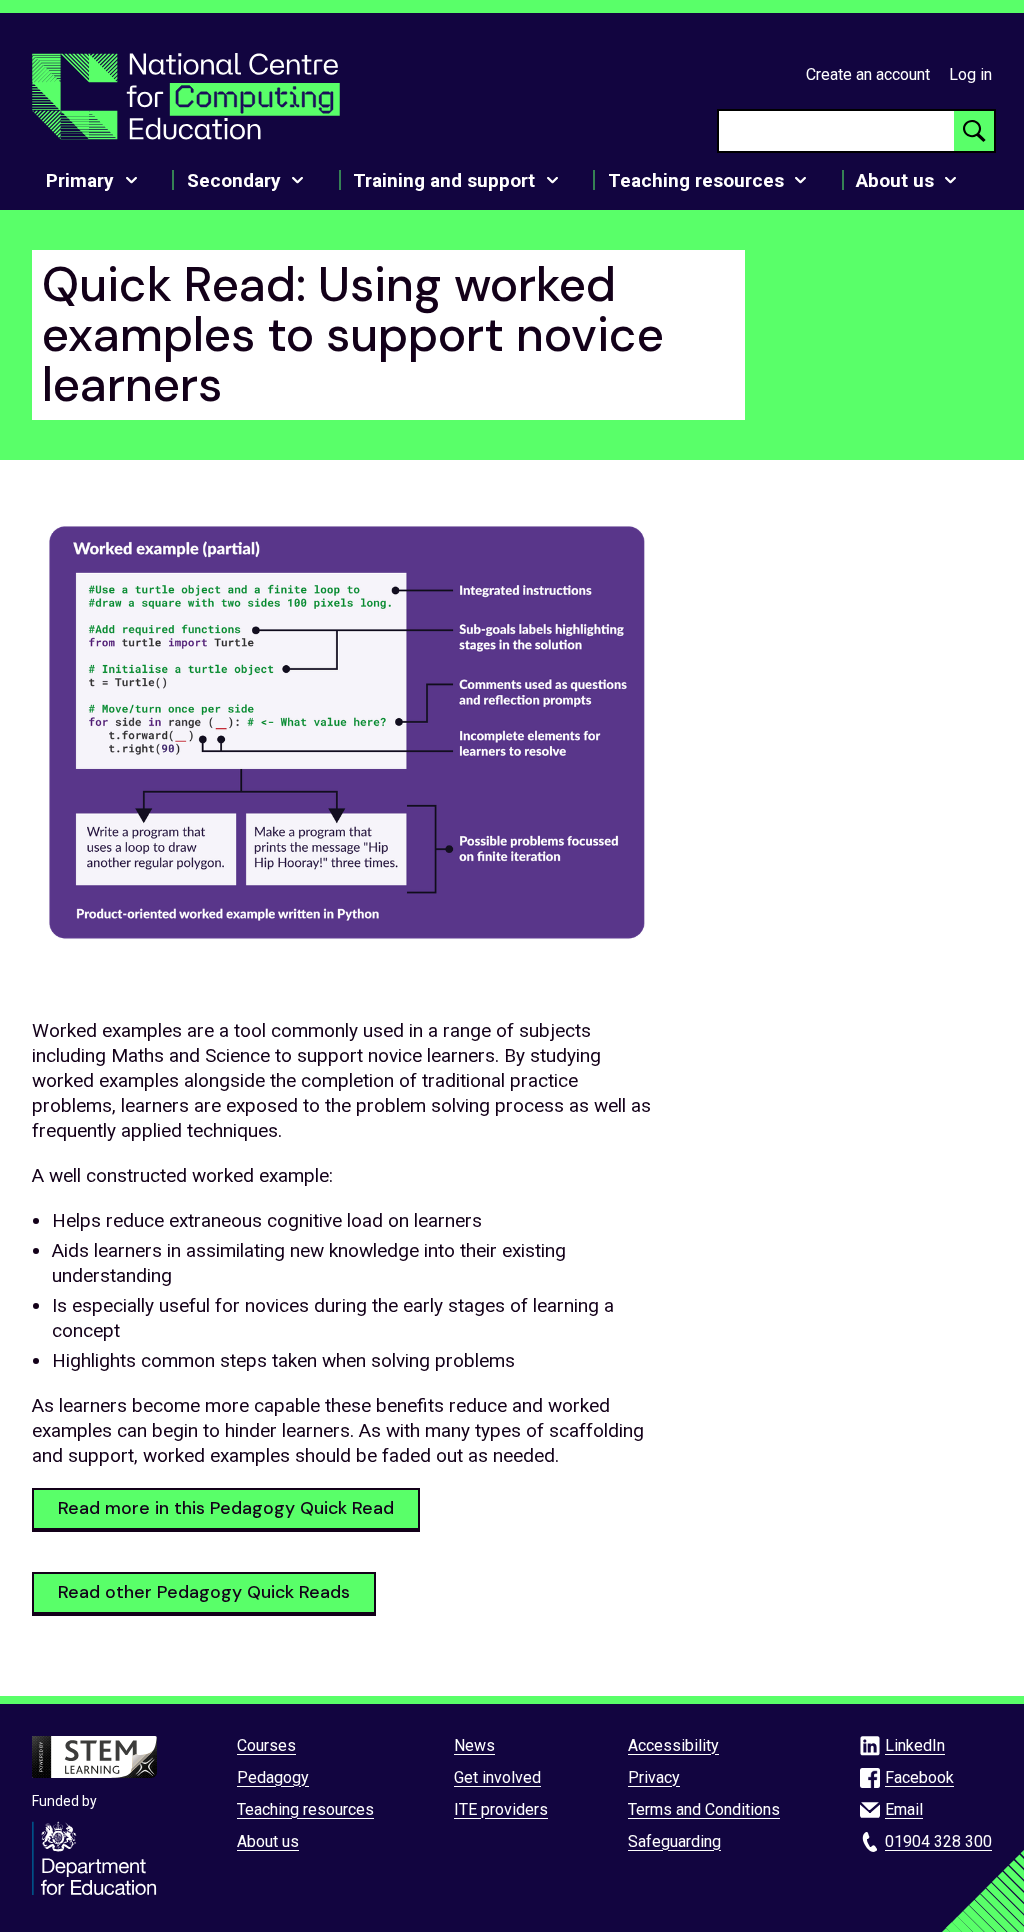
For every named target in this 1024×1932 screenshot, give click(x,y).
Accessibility (673, 1745)
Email (904, 1809)
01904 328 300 (938, 1841)
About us (268, 1841)
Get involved (497, 1777)
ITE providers (501, 1809)
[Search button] (974, 131)
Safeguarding (674, 1841)
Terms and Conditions (704, 1809)
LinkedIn (915, 1745)
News (474, 1745)
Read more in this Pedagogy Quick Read (226, 1508)
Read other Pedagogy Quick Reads (204, 1592)
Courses (266, 1745)
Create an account (868, 74)
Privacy (654, 1777)
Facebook (919, 1777)
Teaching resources (305, 1809)
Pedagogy (273, 1777)
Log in (970, 74)
